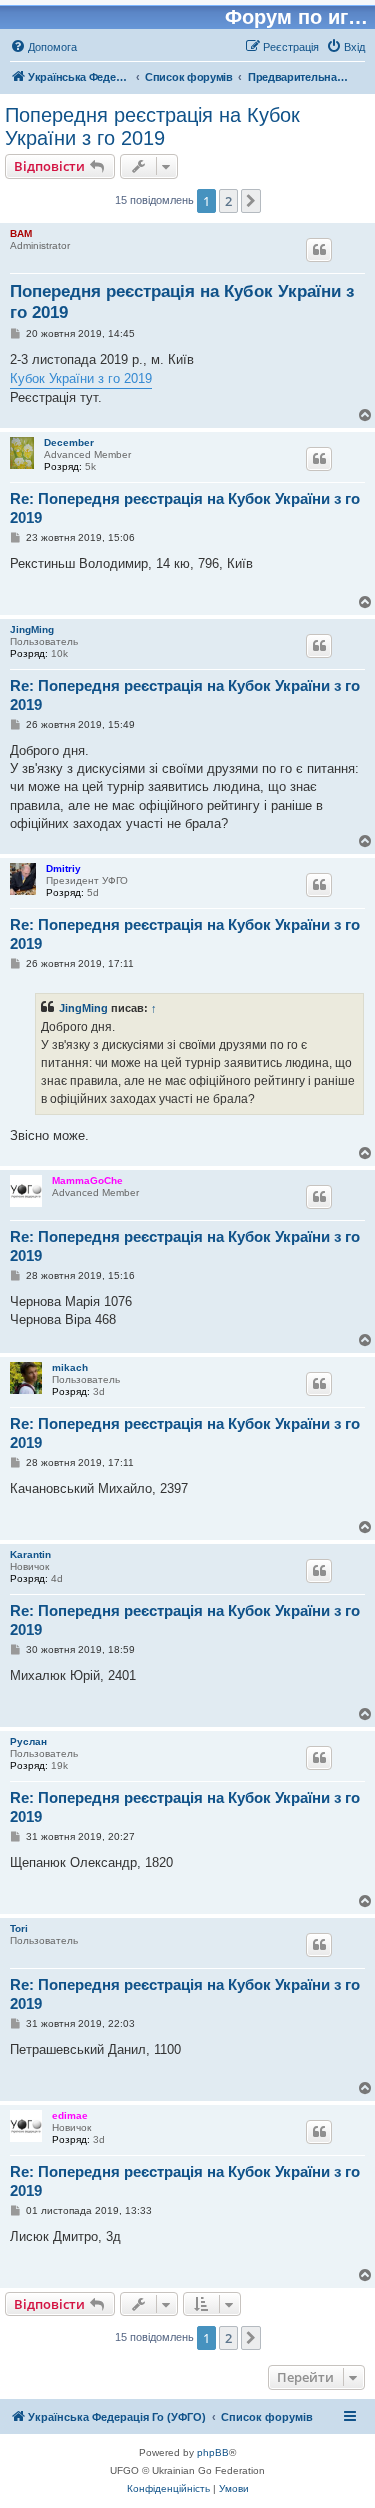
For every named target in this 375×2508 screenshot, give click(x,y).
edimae (70, 2115)
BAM (21, 233)
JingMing (32, 629)
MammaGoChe (87, 1180)
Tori (19, 1928)
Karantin (30, 1554)
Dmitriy (63, 868)
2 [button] (228, 201)
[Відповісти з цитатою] (319, 250)
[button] (251, 201)
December (69, 442)
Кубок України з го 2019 (81, 378)
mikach (70, 1367)
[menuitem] (43, 47)
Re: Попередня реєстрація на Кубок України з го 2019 (185, 508)
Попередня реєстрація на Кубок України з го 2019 (152, 126)
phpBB (213, 2452)
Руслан (28, 1741)
